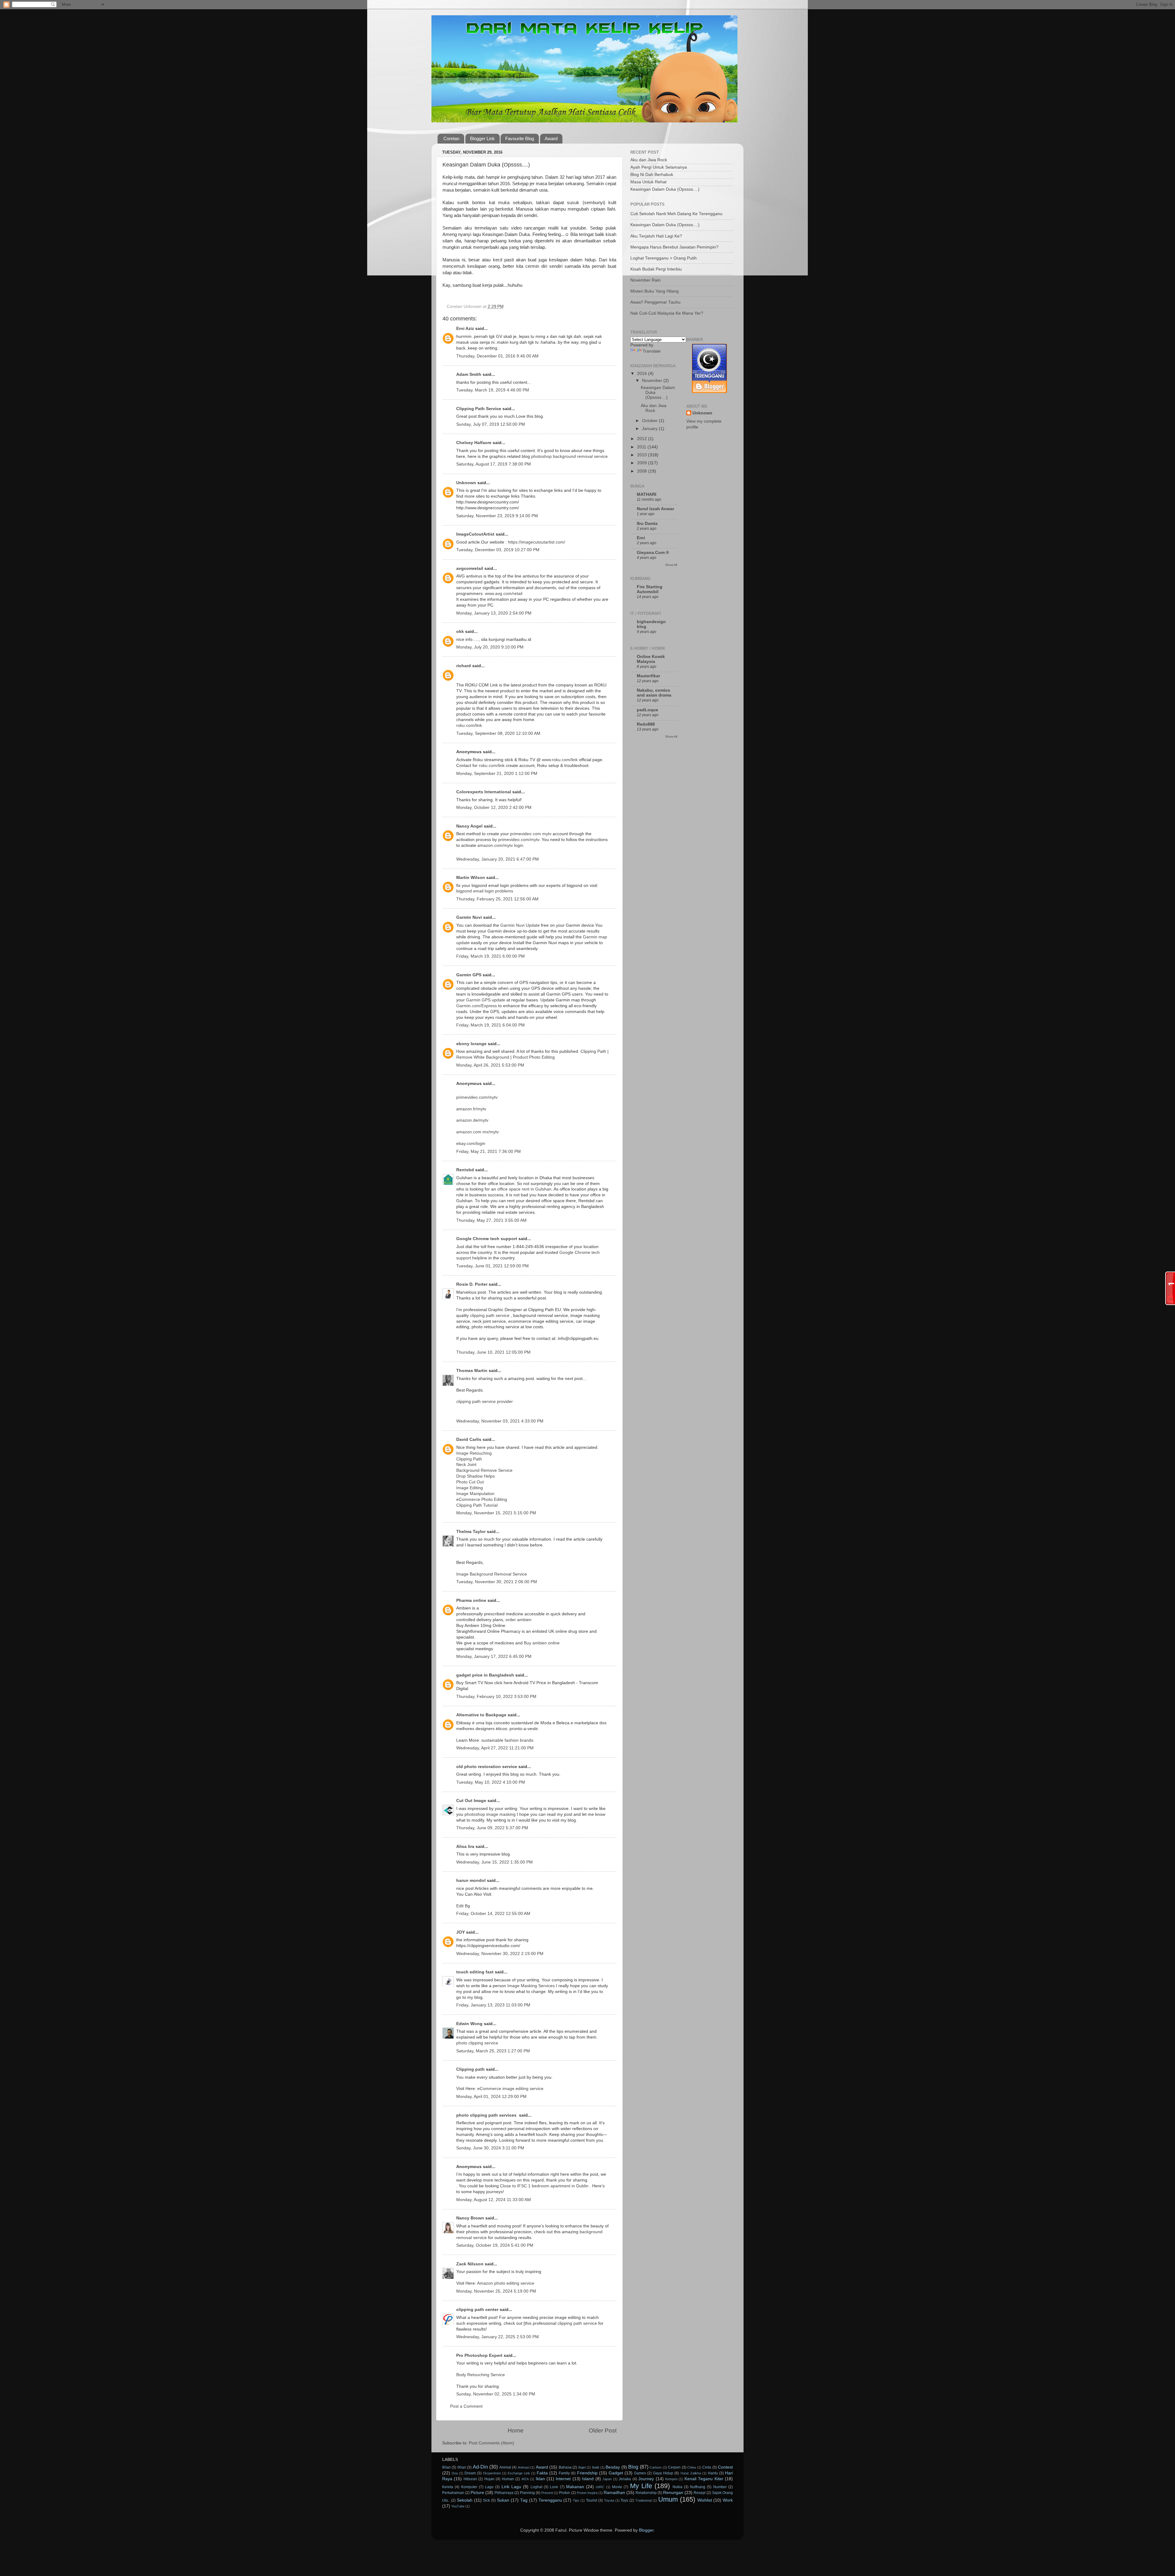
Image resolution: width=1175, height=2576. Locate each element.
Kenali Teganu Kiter (704, 2479)
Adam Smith (469, 374)
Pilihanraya (504, 2493)
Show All (671, 565)
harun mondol (471, 1881)
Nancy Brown (470, 2218)
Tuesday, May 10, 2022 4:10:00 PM (491, 1782)
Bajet (582, 2467)
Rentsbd (465, 1170)
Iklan (540, 2479)
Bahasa (565, 2467)
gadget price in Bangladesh (485, 1675)
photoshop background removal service (569, 456)
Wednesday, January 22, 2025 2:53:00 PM (498, 2337)
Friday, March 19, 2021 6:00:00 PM (491, 956)
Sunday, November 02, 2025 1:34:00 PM (496, 2394)
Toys (624, 2500)
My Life (641, 2486)
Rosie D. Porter (472, 1284)
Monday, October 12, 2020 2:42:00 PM (494, 808)
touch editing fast (475, 1972)
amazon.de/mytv (472, 1120)
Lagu (489, 2487)
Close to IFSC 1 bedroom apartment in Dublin (544, 2186)
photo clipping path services (487, 2115)
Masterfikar (648, 676)
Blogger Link (482, 138)
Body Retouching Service (481, 2375)
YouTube (458, 2506)
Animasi (524, 2467)
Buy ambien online (542, 1643)
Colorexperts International (484, 792)
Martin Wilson (471, 878)
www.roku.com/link (560, 760)
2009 (643, 463)
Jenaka (625, 2479)
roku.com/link (469, 725)
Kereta (448, 2487)
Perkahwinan (453, 2493)
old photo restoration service (487, 1767)
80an (446, 2467)
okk (460, 632)
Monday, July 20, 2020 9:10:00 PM (490, 647)
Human (508, 2479)
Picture (477, 2493)
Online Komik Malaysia (651, 659)
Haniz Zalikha (691, 2473)
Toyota (609, 2500)
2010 (643, 455)
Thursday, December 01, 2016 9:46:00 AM (497, 356)
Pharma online (471, 1600)
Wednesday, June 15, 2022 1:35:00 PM (494, 1862)
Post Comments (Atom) (491, 2443)
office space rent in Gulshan (524, 1189)
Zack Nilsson (470, 2264)
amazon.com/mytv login (500, 845)
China (692, 2467)
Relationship (646, 2493)
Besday (613, 2467)
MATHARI (647, 494)
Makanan (575, 2487)
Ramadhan (614, 2493)
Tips (576, 2500)
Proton (565, 2493)
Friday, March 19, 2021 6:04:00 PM (491, 1025)
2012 (643, 439)
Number (720, 2487)
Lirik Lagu (511, 2487)
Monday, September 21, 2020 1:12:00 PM (497, 774)
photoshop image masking (490, 1814)
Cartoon (656, 2467)
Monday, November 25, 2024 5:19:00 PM (496, 2291)
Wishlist (705, 2500)
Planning (527, 2493)
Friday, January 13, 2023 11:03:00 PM (493, 2005)
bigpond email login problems (485, 891)
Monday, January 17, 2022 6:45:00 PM (494, 1656)
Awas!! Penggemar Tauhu (655, 302)
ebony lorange (471, 1044)
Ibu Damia (647, 523)
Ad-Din (480, 2467)
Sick (486, 2500)
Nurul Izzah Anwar (655, 509)
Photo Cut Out (470, 1482)
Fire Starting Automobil (650, 589)
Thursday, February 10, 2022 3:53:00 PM (496, 1697)
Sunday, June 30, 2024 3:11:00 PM (490, 2148)
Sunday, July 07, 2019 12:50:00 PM (491, 424)
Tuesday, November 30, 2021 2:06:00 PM (497, 1582)
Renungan (673, 2493)
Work (728, 2500)
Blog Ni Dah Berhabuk (652, 175)
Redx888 (646, 724)
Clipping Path (593, 1051)
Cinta (707, 2467)
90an (462, 2467)
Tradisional (643, 2500)
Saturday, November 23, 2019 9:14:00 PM (497, 516)
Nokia (677, 2487)
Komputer (469, 2487)
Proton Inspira (587, 2493)
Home (516, 2430)
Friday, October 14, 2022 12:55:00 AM (493, 1914)
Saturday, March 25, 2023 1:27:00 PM (493, 2051)
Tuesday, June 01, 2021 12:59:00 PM (492, 1266)
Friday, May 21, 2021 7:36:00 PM (489, 1152)
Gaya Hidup (663, 2473)
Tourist (591, 2500)
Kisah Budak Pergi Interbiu (656, 269)
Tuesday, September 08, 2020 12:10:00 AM (498, 733)
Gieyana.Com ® (653, 553)
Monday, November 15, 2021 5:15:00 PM (496, 1513)
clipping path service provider (485, 1402)
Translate (652, 351)
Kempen (671, 2479)
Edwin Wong (469, 2024)
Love (554, 2487)
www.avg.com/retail (504, 594)
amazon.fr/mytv (471, 1109)
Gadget (616, 2473)
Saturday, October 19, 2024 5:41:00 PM (495, 2245)
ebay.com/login (471, 1144)
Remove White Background (483, 1057)
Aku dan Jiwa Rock (649, 160)
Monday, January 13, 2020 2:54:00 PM (494, 613)
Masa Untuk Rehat (648, 182)
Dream (470, 2473)
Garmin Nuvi (469, 917)
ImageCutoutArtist (475, 534)
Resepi (700, 2493)
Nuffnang (698, 2487)
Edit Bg (463, 1906)
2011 (642, 447)
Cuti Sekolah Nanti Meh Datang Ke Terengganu (676, 214)
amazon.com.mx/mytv (477, 1132)
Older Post (603, 2430)
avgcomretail (470, 568)
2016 (643, 374)
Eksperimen (492, 2473)
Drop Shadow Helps (476, 1476)
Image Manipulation (475, 1494)
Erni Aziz (465, 329)
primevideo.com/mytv (519, 840)
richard (464, 666)
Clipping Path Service (479, 409)
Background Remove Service (484, 1470)
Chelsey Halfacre (474, 443)
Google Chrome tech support (487, 1239)
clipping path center (477, 2310)
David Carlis (469, 1439)
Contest (725, 2467)
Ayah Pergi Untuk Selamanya (659, 167)
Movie (617, 2487)
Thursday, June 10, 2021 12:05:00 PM (493, 1352)
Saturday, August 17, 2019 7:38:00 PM (494, 464)
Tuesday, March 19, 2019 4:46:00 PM (493, 390)
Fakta (542, 2473)
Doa (455, 2473)
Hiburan (470, 2479)
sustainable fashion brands (507, 1740)
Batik (596, 2467)
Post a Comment (466, 2406)
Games (640, 2473)
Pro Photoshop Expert (479, 2355)
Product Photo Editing (534, 1057)
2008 (643, 471)
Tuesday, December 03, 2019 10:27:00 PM (498, 550)
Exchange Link (519, 2473)
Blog (633, 2467)
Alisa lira (465, 1847)
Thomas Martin (472, 1371)
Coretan (451, 138)
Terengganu (550, 2500)
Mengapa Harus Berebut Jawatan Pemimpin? (674, 247)
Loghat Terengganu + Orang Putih (664, 258)
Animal (505, 2467)
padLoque (647, 710)
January (650, 429)
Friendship (587, 2473)
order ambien (518, 1620)
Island (588, 2479)
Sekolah (465, 2500)
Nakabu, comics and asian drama (654, 693)
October (650, 421)
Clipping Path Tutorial (477, 1505)
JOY (461, 1932)
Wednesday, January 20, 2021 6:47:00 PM (498, 859)
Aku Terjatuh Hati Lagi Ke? (656, 236)
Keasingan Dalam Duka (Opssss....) (665, 189)
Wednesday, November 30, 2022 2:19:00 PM (500, 1954)
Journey (646, 2479)
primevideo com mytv (531, 834)
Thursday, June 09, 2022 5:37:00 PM (492, 1828)
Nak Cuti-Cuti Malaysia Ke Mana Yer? (667, 313)
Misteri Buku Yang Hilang (655, 291)
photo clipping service (477, 2043)
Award (551, 138)
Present (547, 2493)
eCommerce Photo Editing (482, 1499)
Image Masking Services (531, 1986)
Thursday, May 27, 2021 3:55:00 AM (491, 1220)
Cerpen (674, 2467)
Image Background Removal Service (492, 1574)
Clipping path (470, 2069)
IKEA (525, 2479)
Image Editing (470, 1488)
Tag (524, 2500)
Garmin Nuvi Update (520, 925)
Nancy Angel (469, 826)
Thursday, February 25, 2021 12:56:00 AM (497, 899)
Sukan (503, 2500)
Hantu (713, 2473)
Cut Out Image (471, 1801)
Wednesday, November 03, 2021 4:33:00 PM (500, 1421)
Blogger (646, 2530)
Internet (563, 2479)
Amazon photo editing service (506, 2283)
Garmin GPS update (486, 1000)
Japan (607, 2479)
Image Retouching (474, 1453)
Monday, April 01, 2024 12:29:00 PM (491, 2097)
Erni (641, 538)
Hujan (489, 2479)
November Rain (645, 280)
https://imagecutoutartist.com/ (537, 542)
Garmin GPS (469, 975)
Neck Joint (466, 1465)
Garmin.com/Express (477, 1006)
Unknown (466, 483)
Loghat (536, 2487)
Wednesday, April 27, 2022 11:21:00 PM (495, 1748)
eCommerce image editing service (510, 2089)
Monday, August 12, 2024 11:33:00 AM (494, 2200)
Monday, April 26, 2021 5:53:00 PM (490, 1065)
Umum (668, 2499)
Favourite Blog (520, 138)
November (653, 381)
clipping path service (490, 1316)
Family (564, 2473)
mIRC (600, 2487)
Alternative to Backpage (481, 1715)
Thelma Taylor (471, 1532)
